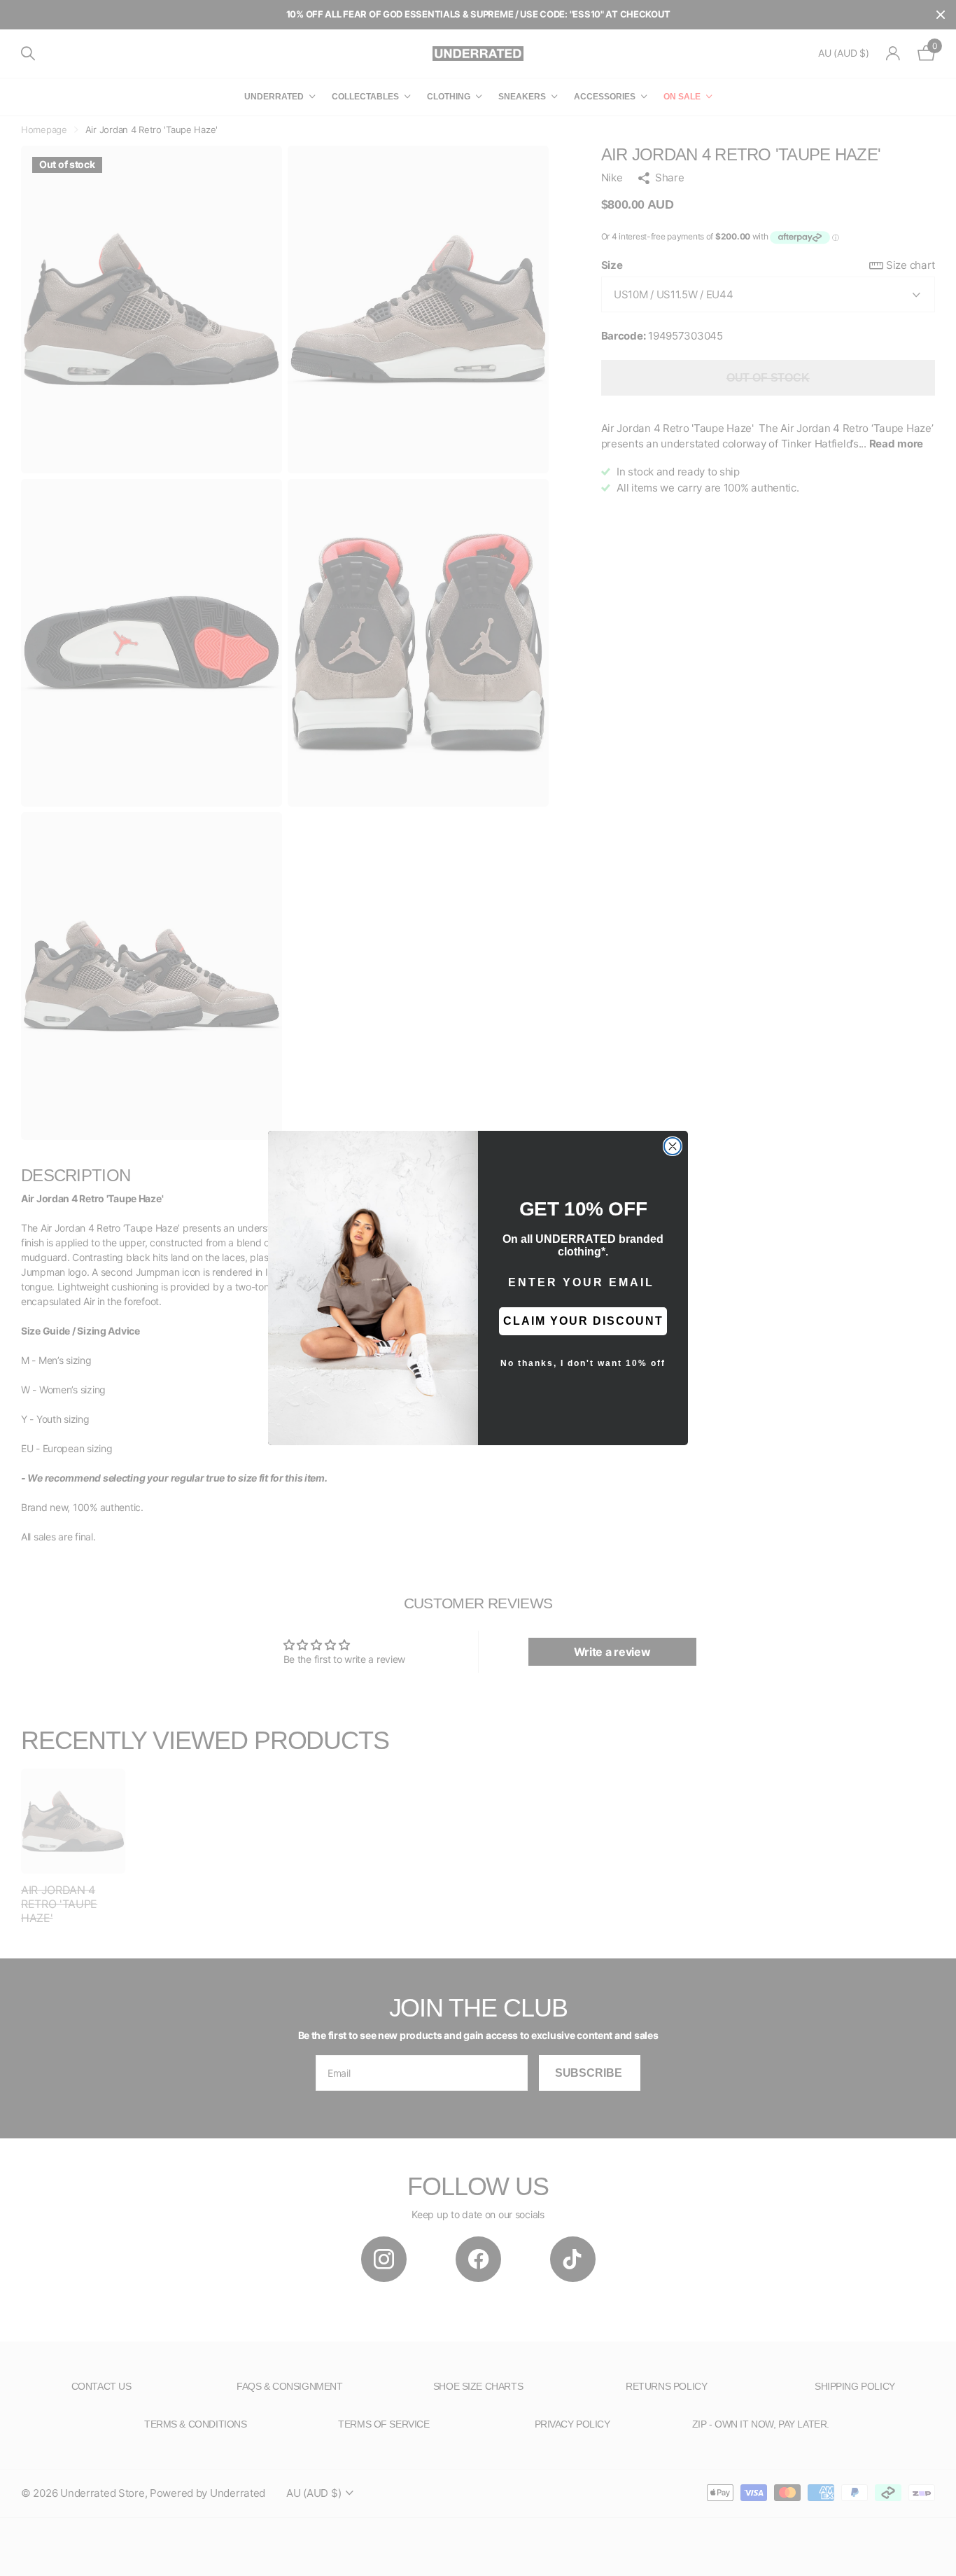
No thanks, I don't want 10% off (583, 1363)
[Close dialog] (673, 1146)
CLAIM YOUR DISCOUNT (583, 1321)
